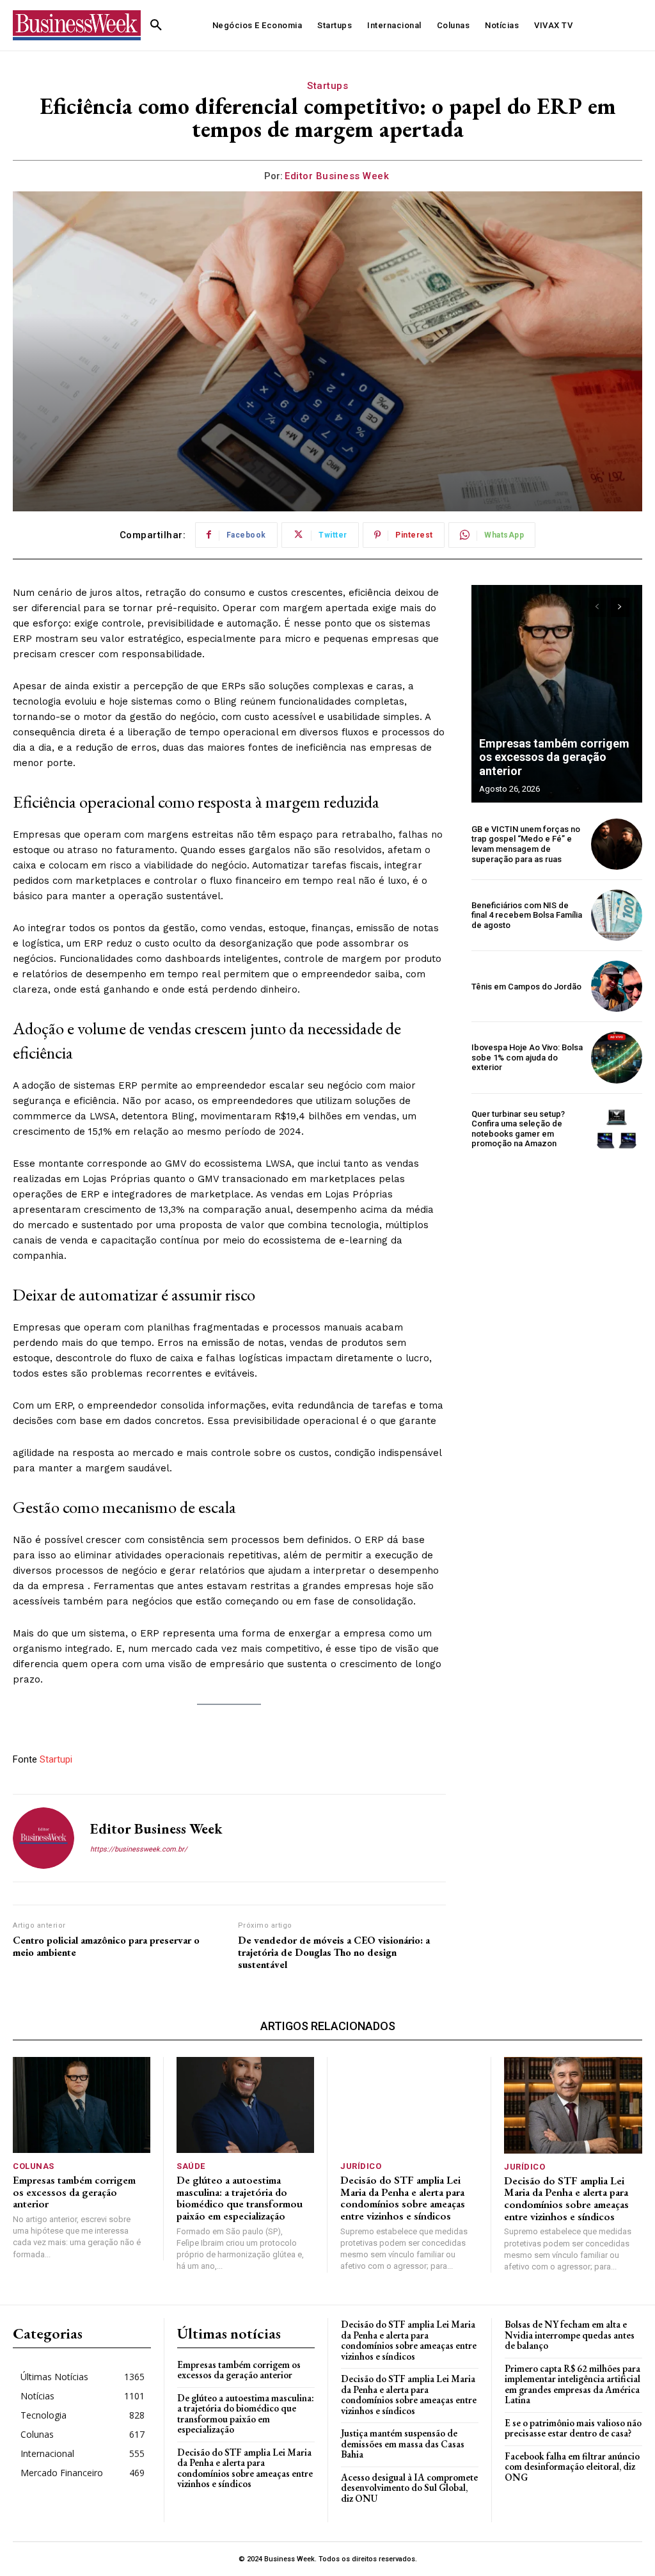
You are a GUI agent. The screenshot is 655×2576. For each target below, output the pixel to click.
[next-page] (620, 607)
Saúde (191, 2166)
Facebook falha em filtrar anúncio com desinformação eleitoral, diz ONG (572, 2467)
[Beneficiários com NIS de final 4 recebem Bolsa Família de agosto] (617, 915)
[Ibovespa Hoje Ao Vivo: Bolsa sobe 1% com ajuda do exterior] (617, 1057)
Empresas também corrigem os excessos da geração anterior (554, 757)
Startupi (56, 1759)
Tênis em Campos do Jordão (526, 987)
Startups (327, 86)
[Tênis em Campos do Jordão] (617, 986)
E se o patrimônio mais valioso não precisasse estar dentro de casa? (573, 2428)
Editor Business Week (337, 176)
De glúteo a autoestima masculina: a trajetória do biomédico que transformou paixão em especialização (240, 2198)
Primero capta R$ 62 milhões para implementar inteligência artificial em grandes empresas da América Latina (572, 2384)
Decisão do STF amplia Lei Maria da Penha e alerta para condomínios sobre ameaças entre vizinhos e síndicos (403, 2198)
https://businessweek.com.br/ (139, 1849)
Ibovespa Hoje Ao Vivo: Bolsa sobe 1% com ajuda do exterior (527, 1057)
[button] (156, 26)
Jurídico (361, 2166)
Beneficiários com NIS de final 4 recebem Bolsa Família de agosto (527, 915)
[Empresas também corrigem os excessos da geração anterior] (557, 694)
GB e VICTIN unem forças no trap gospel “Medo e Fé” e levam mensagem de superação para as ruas (526, 844)
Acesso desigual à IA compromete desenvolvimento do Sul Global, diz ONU (409, 2488)
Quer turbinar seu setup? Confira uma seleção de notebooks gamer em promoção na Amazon (518, 1129)
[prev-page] (597, 607)
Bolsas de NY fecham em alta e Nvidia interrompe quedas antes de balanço (570, 2335)
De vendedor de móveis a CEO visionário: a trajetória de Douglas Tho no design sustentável (334, 1953)
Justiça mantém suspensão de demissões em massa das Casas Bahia (403, 2444)
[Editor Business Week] (43, 1838)
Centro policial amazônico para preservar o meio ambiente (106, 1946)
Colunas (34, 2166)
